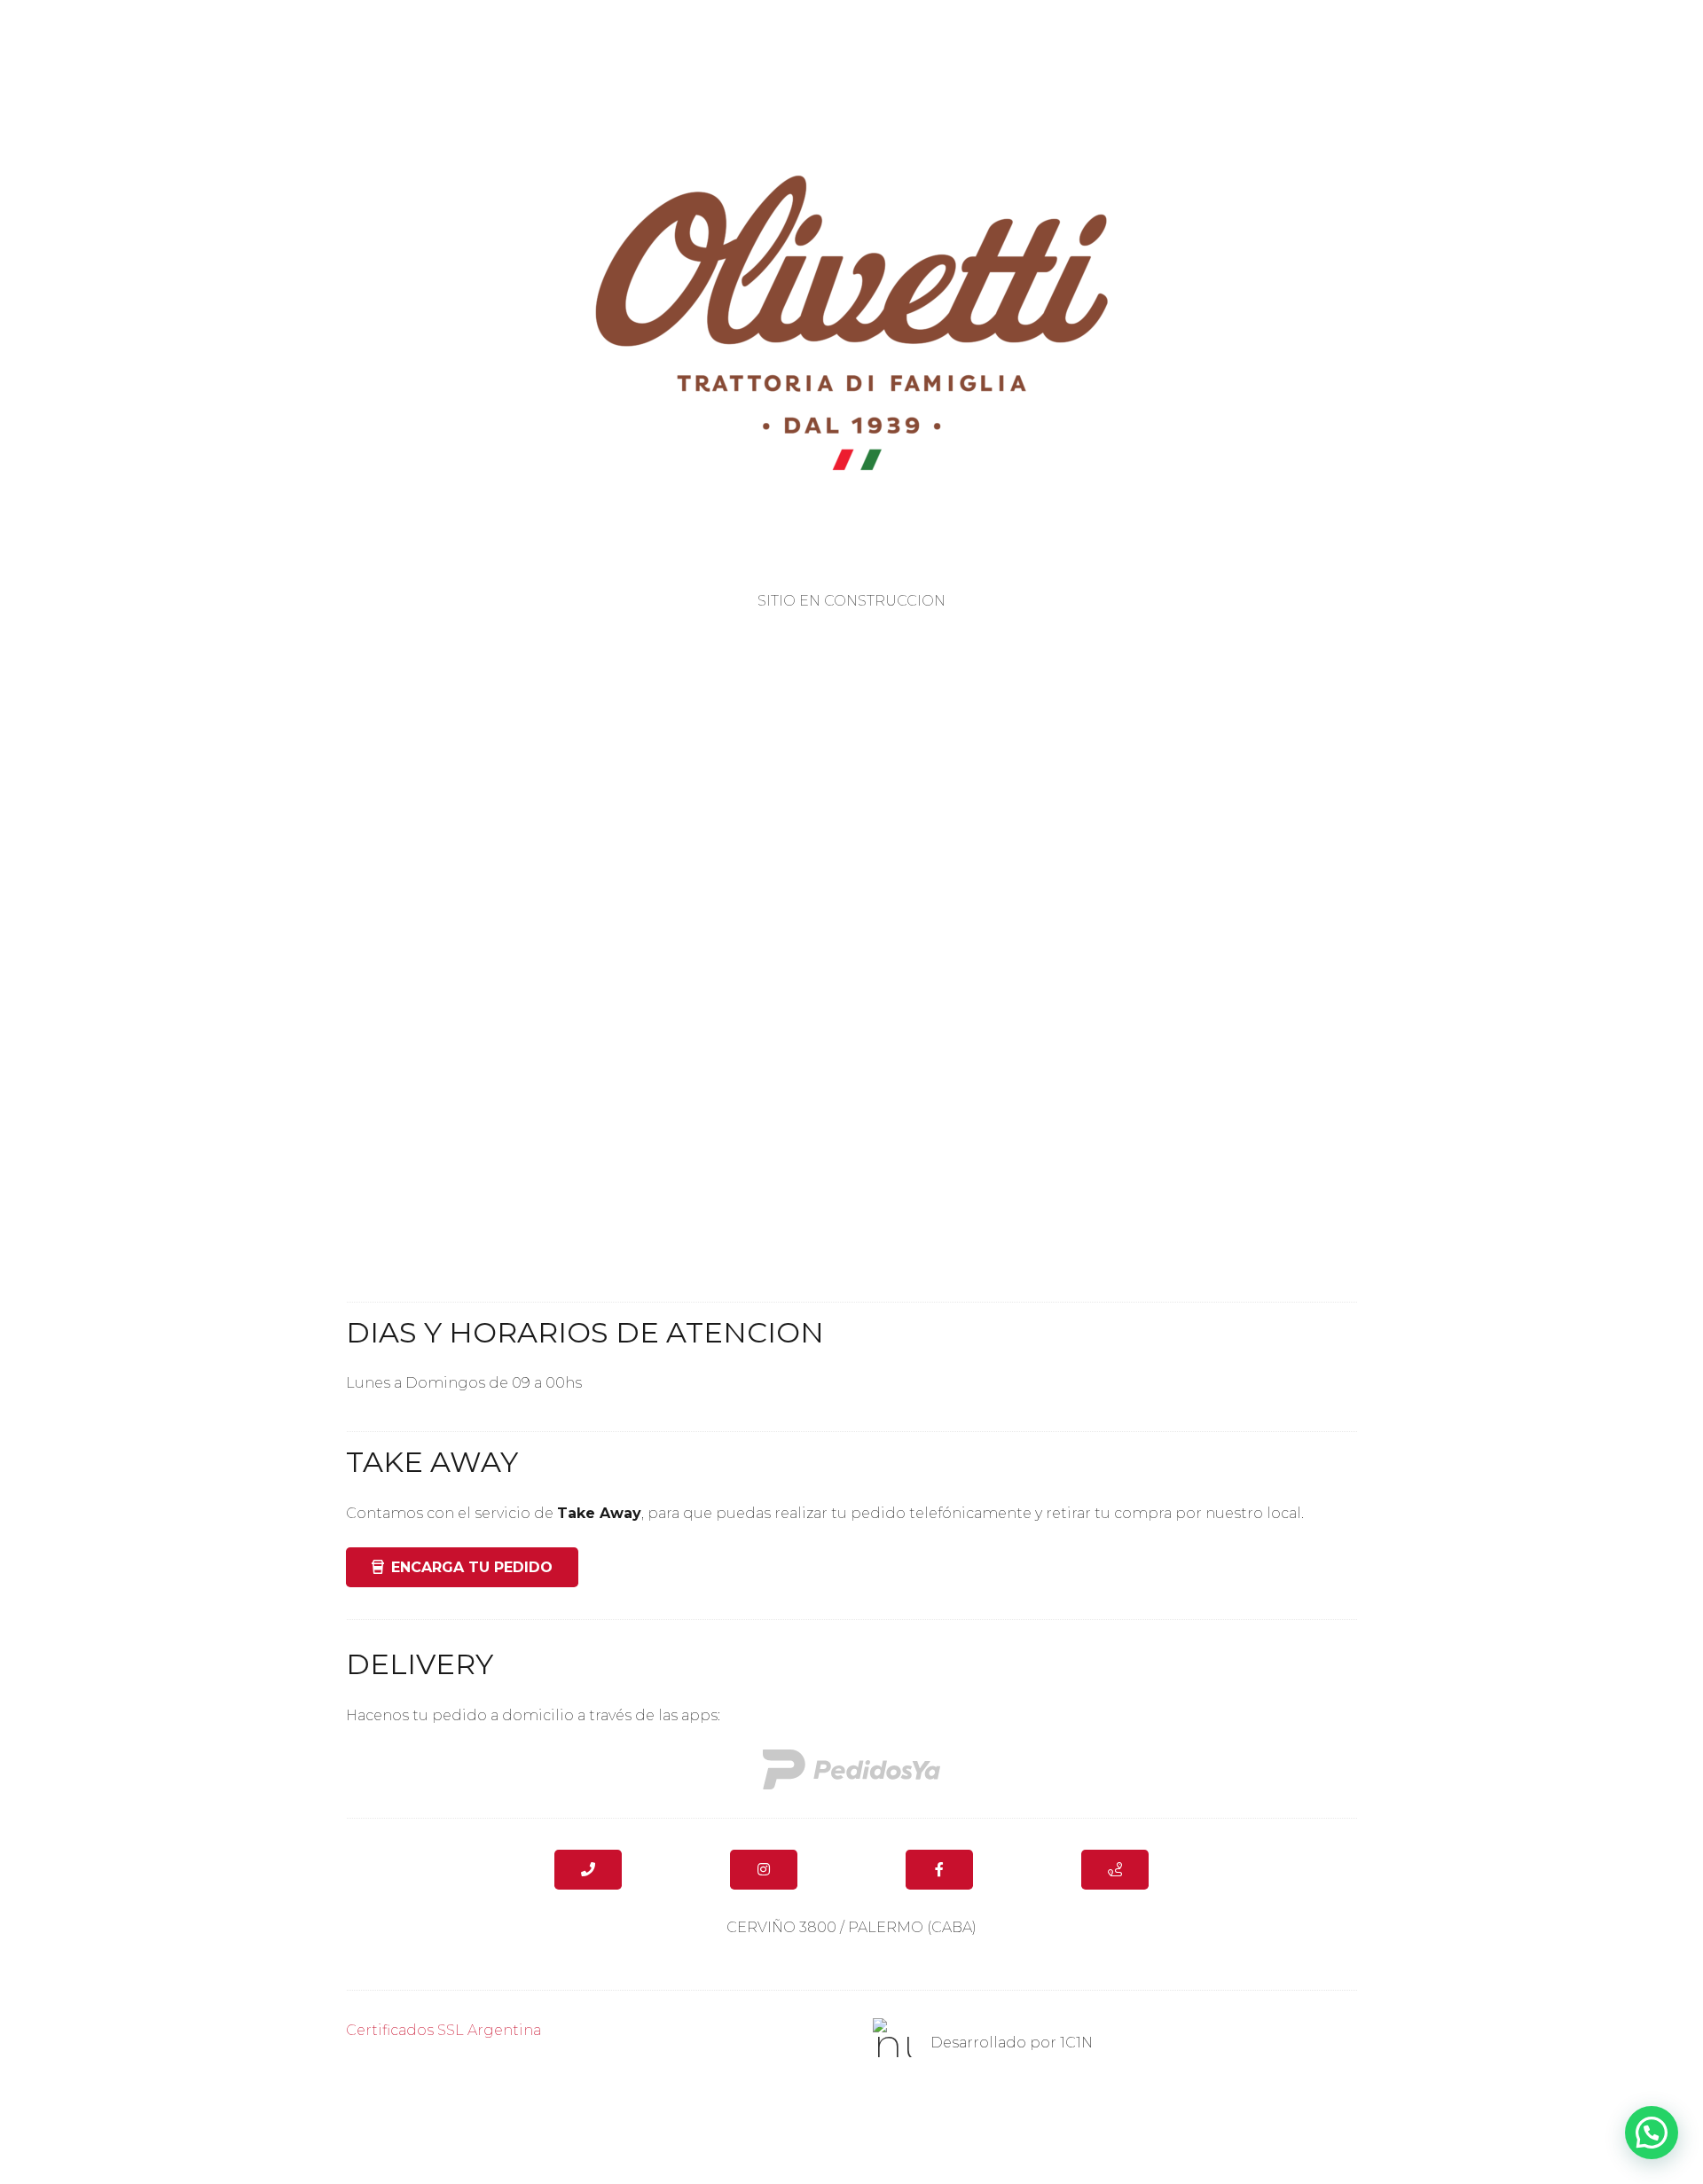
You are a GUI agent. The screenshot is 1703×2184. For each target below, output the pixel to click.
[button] (1652, 2133)
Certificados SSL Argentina (443, 2030)
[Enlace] (851, 1769)
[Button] (589, 1870)
